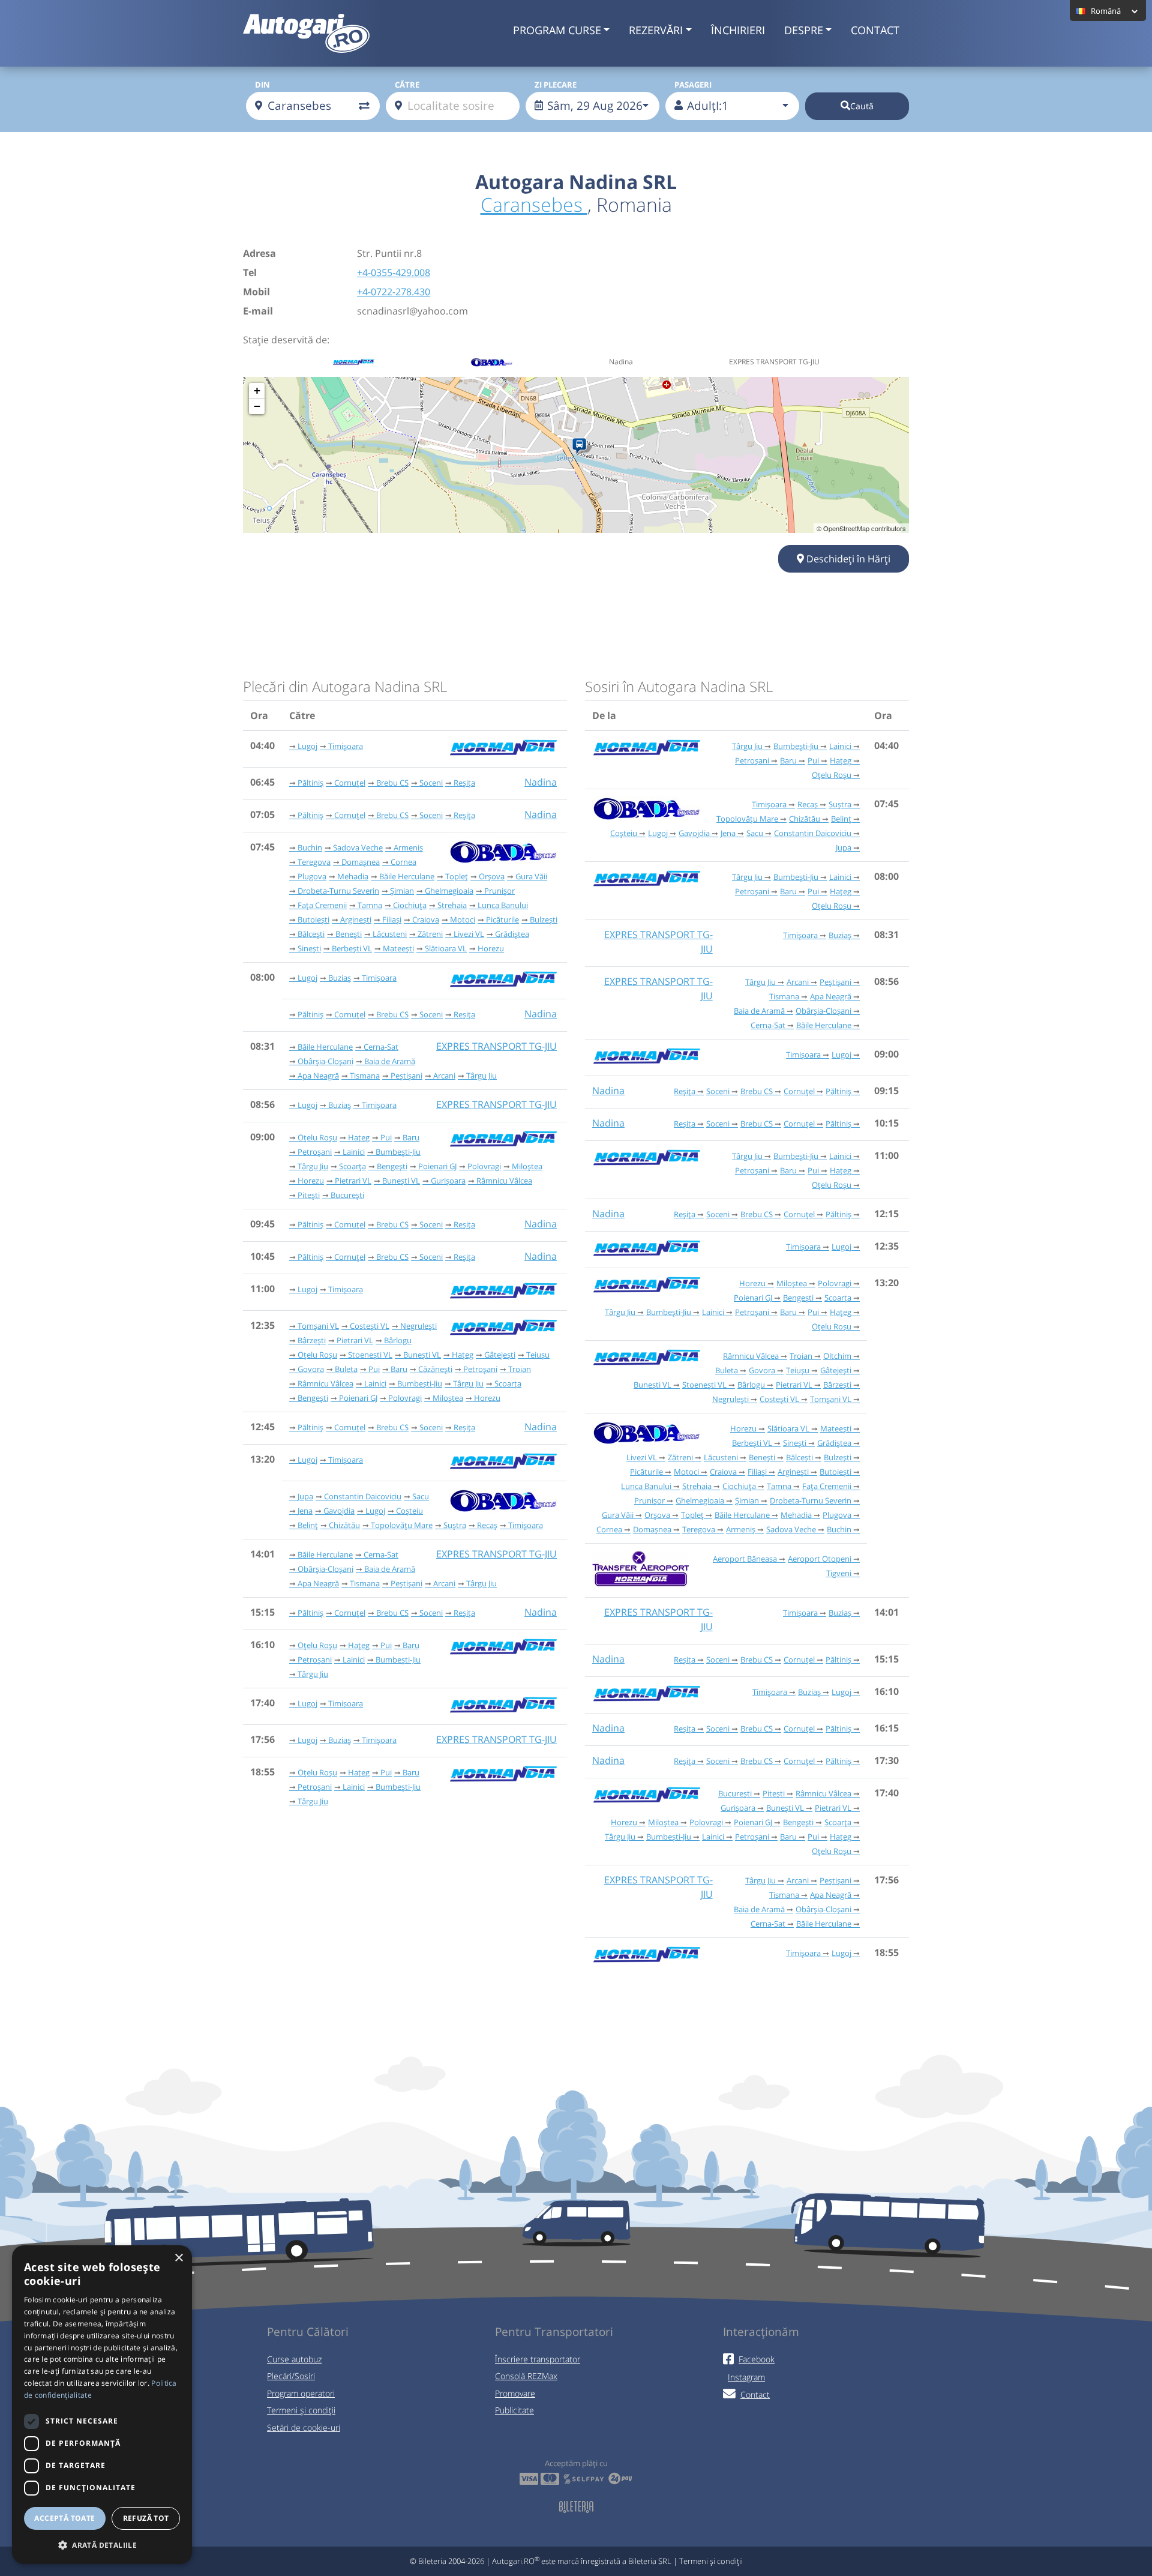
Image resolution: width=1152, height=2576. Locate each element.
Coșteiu (409, 1511)
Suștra (455, 1525)
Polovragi (484, 1166)
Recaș (487, 1525)
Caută (862, 106)
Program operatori (301, 2393)
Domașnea (361, 862)
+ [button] (257, 390)
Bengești (392, 1166)
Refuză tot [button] (146, 2518)
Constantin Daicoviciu (363, 1496)
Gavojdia (339, 1511)
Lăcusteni (390, 934)
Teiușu (538, 1355)
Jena (305, 1511)
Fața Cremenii (322, 905)
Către (407, 85)
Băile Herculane (407, 876)
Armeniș (408, 847)
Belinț (308, 1525)
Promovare (515, 2393)
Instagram (746, 2377)
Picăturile (502, 919)
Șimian (402, 891)
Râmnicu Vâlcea (504, 1181)
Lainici (354, 1152)
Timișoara (346, 746)
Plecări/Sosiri (291, 2376)
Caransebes (534, 204)
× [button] (178, 2258)
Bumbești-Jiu (398, 1152)
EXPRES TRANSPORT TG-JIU (496, 1046)
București (347, 1195)
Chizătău (344, 1525)
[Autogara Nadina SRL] (582, 447)
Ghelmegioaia (449, 891)
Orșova (492, 876)
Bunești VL (401, 1181)
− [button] (257, 406)
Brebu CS (392, 783)
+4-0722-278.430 (394, 292)
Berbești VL (352, 948)
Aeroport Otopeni (820, 1559)
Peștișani (406, 1076)
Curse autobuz (294, 2359)
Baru (411, 1137)
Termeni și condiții (301, 2410)
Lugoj (307, 746)
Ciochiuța (410, 905)
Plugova (312, 876)
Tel (250, 272)
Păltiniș (310, 783)
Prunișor (499, 891)
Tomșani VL (318, 1326)
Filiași (392, 919)
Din (262, 85)
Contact (875, 30)
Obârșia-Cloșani (325, 1061)
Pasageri (693, 85)
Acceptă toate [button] (64, 2518)
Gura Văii (531, 876)
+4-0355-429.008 (394, 272)
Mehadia (353, 876)
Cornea (403, 862)
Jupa (305, 1496)
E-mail (258, 311)
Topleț (457, 876)
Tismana (365, 1076)
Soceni (431, 783)
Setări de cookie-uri (304, 2427)
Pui (386, 1137)
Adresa (259, 253)
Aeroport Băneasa (745, 1559)
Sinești (309, 948)
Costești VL (370, 1326)
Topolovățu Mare (402, 1525)
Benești (349, 934)
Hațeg (359, 1137)
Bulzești (544, 919)
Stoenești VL (370, 1355)
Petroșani (315, 1152)
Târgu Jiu (481, 1076)
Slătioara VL (446, 948)
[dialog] (102, 2405)
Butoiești (313, 919)
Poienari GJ (437, 1166)
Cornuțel (350, 783)
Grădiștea (512, 934)
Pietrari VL (353, 1181)
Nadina (541, 782)
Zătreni (430, 934)
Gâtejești (500, 1355)
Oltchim (837, 1356)
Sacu (421, 1496)
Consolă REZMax (526, 2376)
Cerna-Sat (381, 1047)
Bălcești (311, 934)
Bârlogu (398, 1340)
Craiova (426, 919)
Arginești (356, 919)
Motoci (463, 919)
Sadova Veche (358, 847)
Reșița (464, 783)
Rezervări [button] (656, 30)
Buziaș (340, 978)
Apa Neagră (318, 1076)
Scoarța (352, 1166)
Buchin (310, 847)
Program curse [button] (557, 30)
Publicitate (514, 2410)
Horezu (491, 948)
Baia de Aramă (390, 1061)
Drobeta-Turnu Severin (338, 891)
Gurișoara (448, 1181)
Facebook (757, 2359)
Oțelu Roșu (317, 1137)
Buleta (346, 1369)
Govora (311, 1369)
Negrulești (418, 1326)
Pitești (309, 1195)
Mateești (398, 948)
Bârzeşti (312, 1340)
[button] (102, 2545)
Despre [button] (804, 30)
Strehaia (452, 905)
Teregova (314, 862)
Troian (520, 1369)
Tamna (370, 905)
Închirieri (738, 30)
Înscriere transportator (538, 2359)
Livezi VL (469, 934)
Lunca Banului (503, 905)
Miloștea (527, 1166)
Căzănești (435, 1369)
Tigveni (839, 1573)
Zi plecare (556, 85)
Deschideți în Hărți (847, 559)
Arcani (444, 1076)
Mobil (256, 292)
